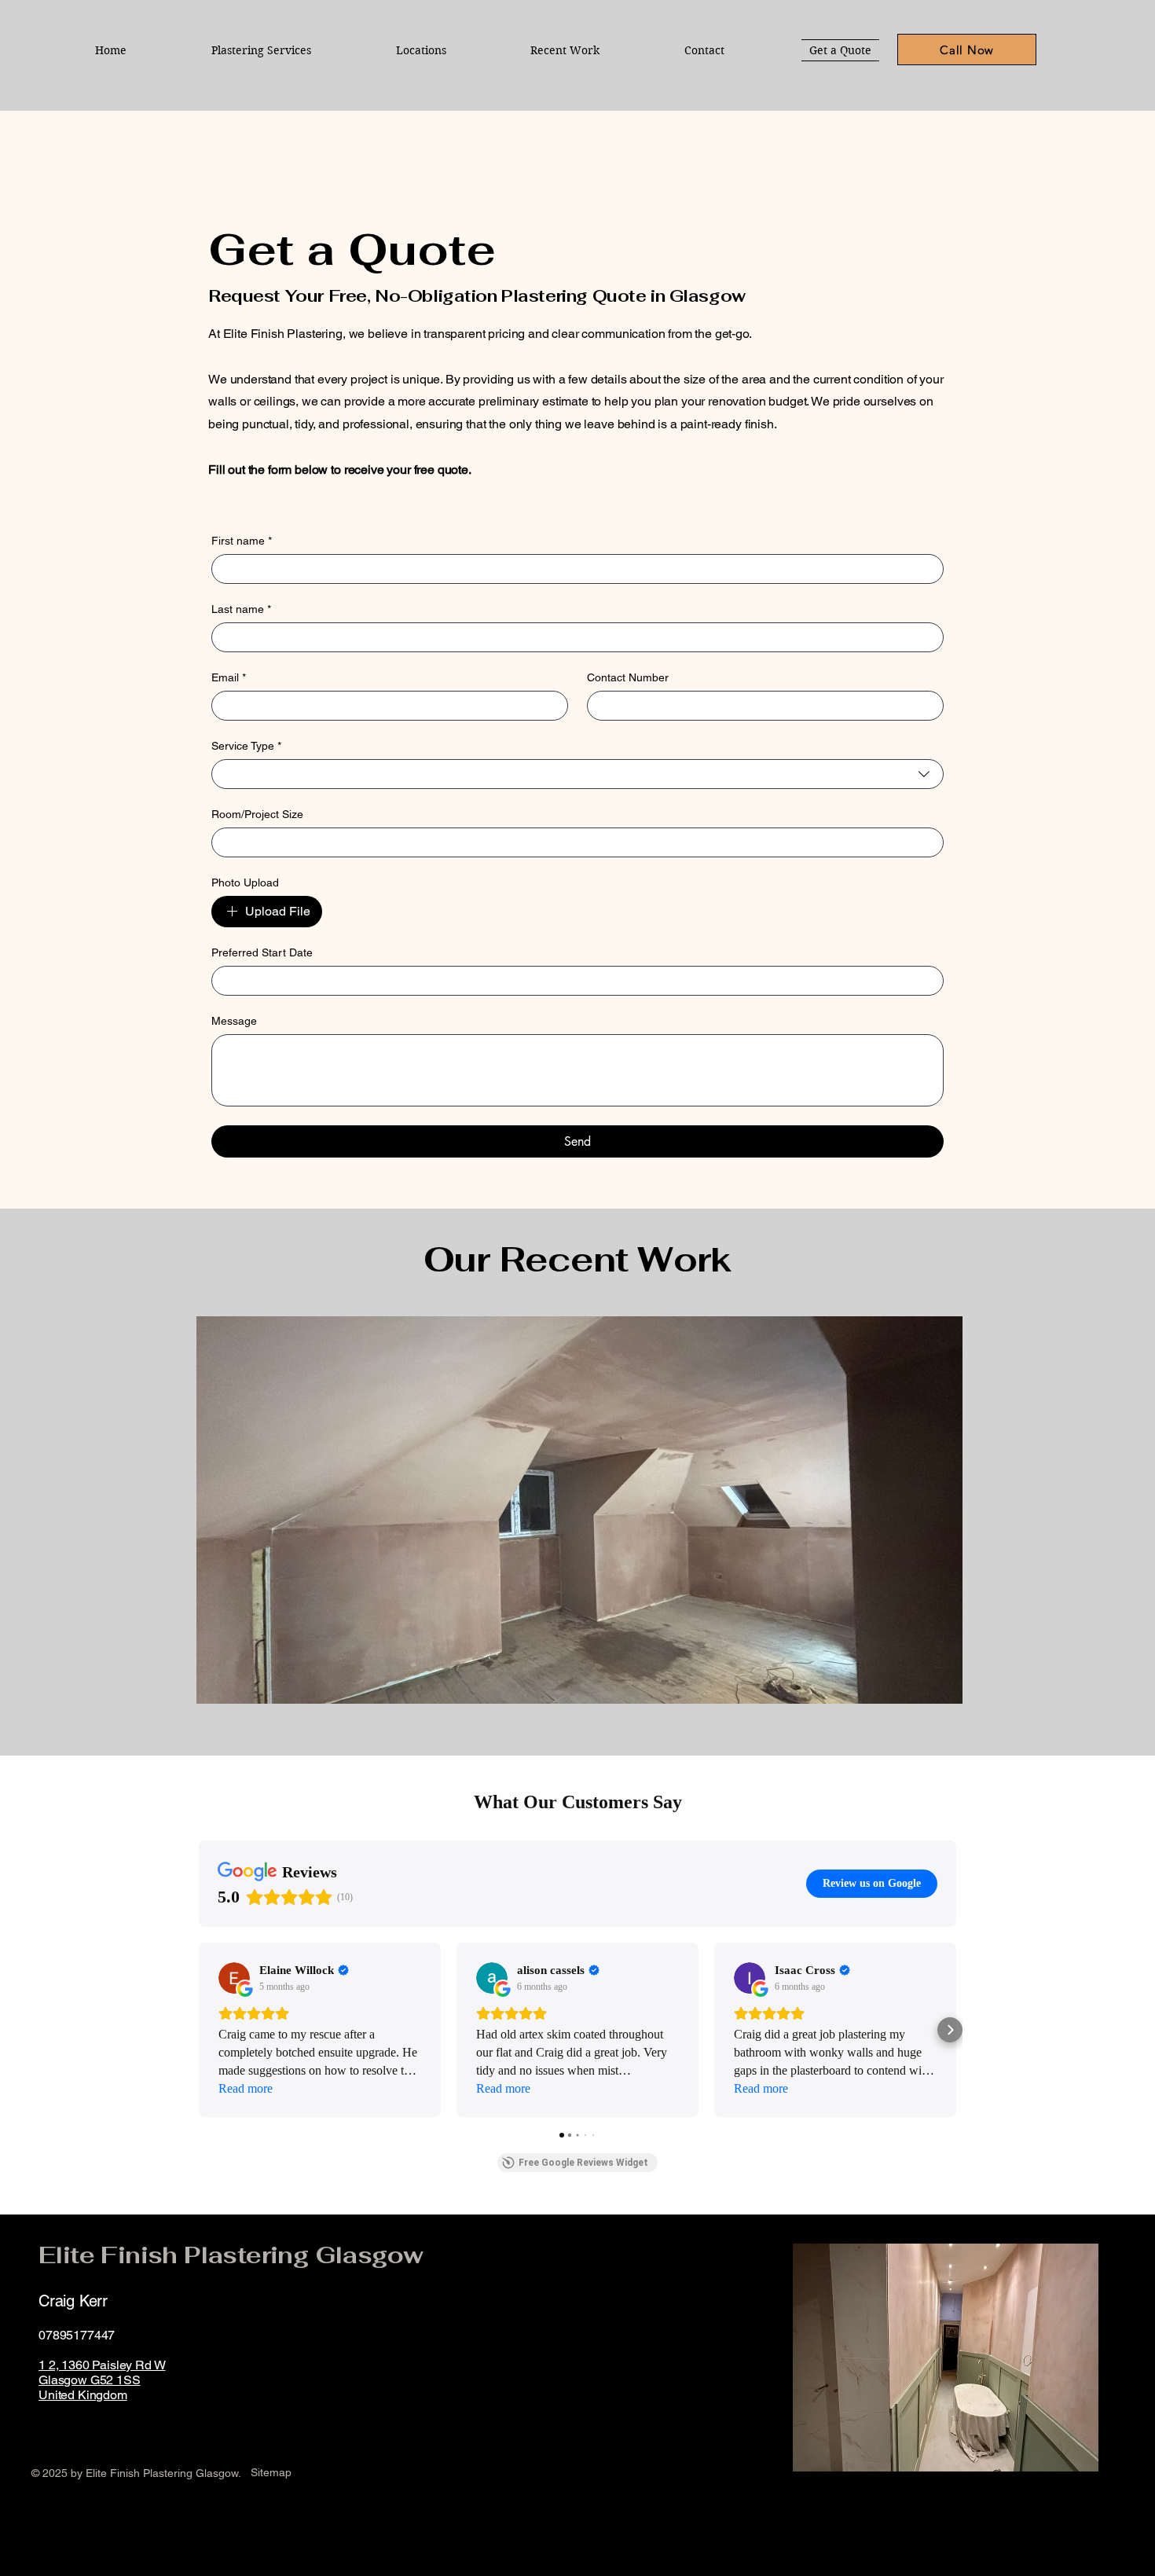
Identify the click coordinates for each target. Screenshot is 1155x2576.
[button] (421, 50)
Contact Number (628, 677)
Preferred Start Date (262, 952)
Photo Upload (245, 883)
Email (229, 677)
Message (234, 1021)
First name (242, 541)
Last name (241, 609)
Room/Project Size (257, 814)
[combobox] (577, 774)
